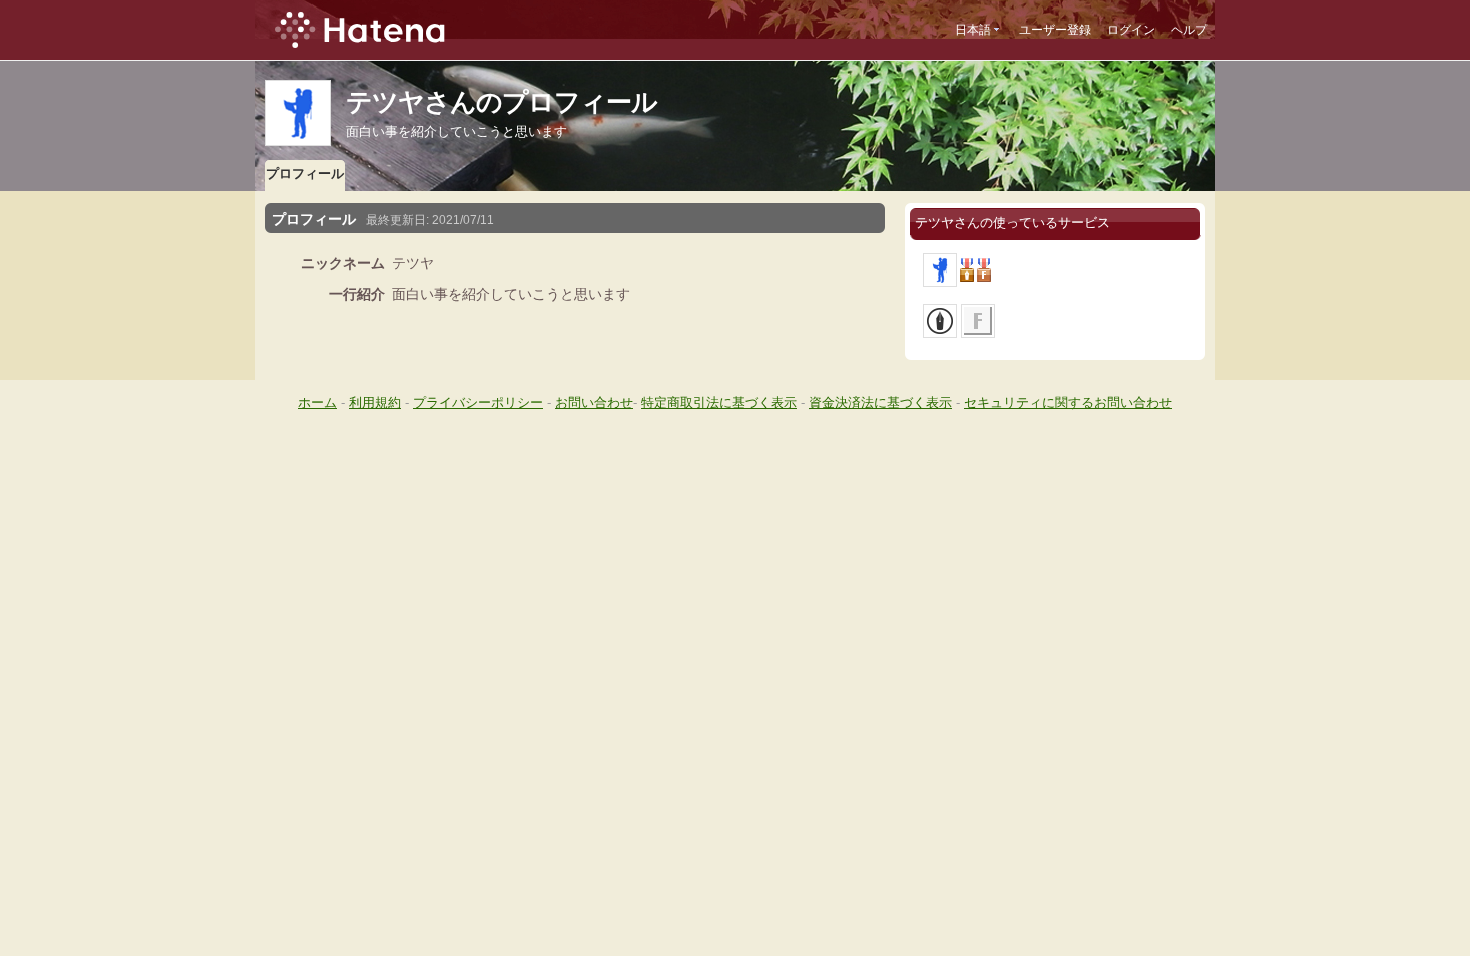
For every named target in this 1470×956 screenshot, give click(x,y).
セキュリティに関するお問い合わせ (1068, 402)
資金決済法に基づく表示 (880, 402)
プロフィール (305, 173)
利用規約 (375, 402)
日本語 (973, 30)
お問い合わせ (594, 402)
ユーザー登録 (1055, 30)
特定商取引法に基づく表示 (719, 402)
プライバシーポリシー (478, 402)
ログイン (1131, 30)
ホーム (317, 402)
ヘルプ (1189, 30)
